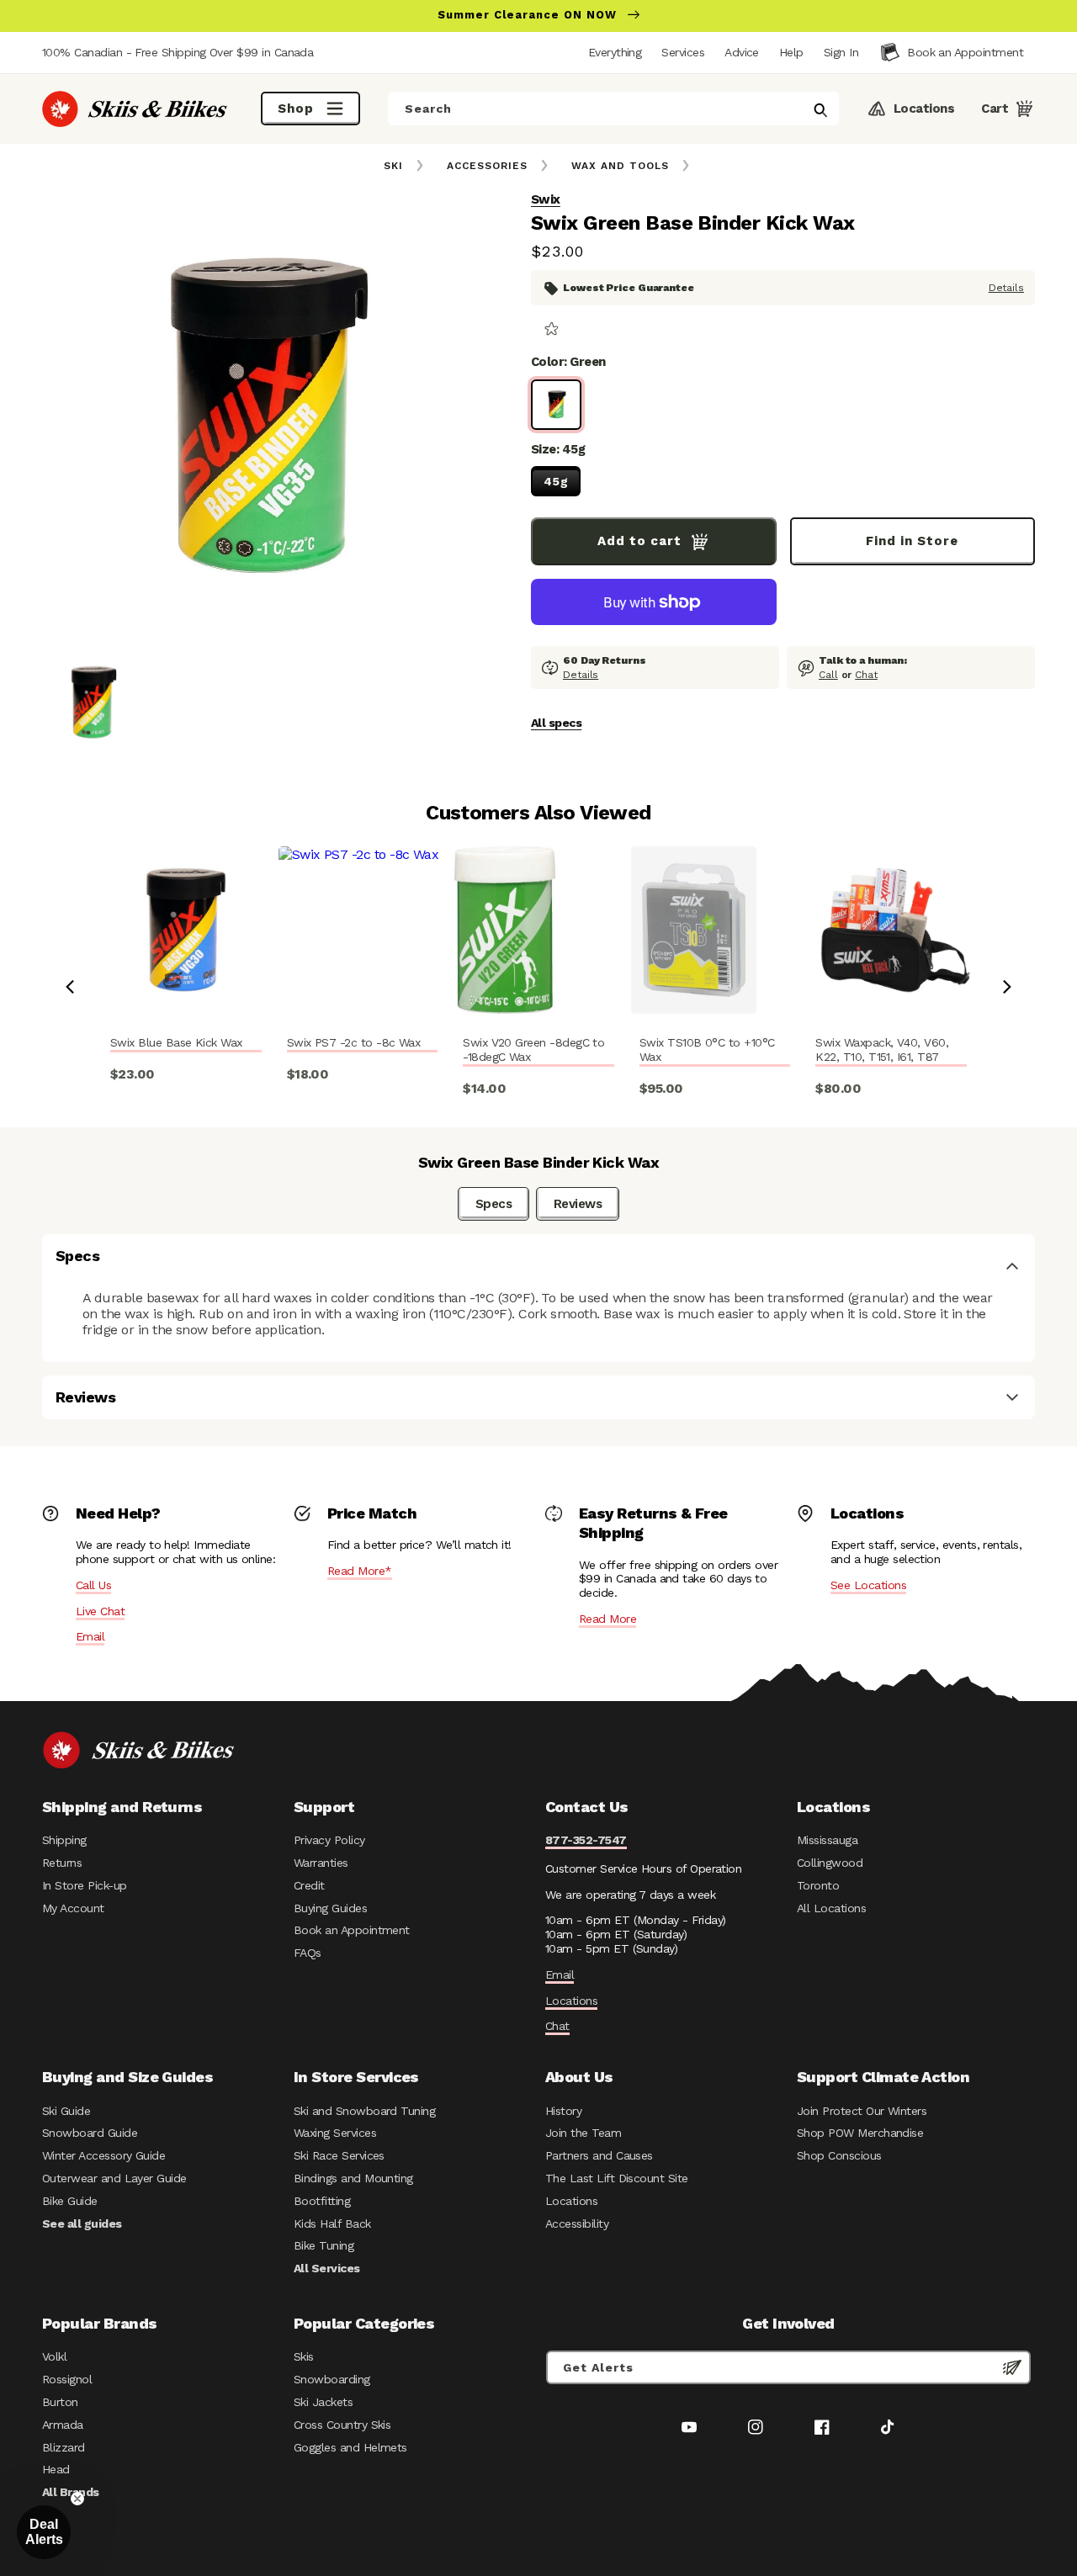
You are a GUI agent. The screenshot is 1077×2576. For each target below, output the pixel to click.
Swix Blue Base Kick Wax (176, 1042)
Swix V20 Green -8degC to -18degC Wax (533, 1049)
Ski (393, 166)
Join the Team (583, 2133)
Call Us (93, 1585)
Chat (866, 675)
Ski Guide (66, 2111)
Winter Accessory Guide (103, 2155)
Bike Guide (70, 2201)
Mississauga (827, 1840)
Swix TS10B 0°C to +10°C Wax (707, 1049)
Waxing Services (335, 2133)
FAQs (308, 1953)
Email (90, 1636)
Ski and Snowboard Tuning (364, 2111)
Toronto (818, 1885)
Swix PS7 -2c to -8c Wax (354, 1042)
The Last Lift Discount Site (617, 2178)
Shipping (64, 1840)
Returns (62, 1863)
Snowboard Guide (90, 2133)
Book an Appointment (352, 1930)
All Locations (831, 1908)
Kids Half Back (332, 2224)
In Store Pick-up (84, 1885)
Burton (60, 2402)
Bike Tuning (324, 2245)
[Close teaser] (77, 2499)
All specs (556, 723)
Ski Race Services (339, 2155)
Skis (304, 2356)
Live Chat (100, 1611)
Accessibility (577, 2224)
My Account (73, 1908)
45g (556, 481)
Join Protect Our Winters (862, 2111)
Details (1006, 288)
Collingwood (830, 1863)
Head (56, 2469)
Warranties (321, 1863)
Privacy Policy (329, 1840)
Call (828, 675)
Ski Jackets (323, 2402)
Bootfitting (322, 2201)
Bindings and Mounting (353, 2178)
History (563, 2111)
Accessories (487, 166)
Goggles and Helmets (350, 2447)
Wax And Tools (620, 166)
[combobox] (613, 109)
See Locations (868, 1585)
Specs (493, 1204)
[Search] (820, 110)
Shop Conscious (839, 2155)
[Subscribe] (1012, 2367)
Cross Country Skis (342, 2425)
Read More (607, 1619)
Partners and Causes (599, 2155)
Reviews (578, 1204)
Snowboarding (332, 2379)
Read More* (360, 1571)
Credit (309, 1885)
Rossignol (67, 2379)
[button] (841, 52)
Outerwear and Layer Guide (114, 2178)
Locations (571, 2001)
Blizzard (64, 2447)
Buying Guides (330, 1908)
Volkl (54, 2356)
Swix (546, 199)
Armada (63, 2425)
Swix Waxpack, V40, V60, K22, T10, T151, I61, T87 (882, 1049)
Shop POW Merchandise (860, 2133)
